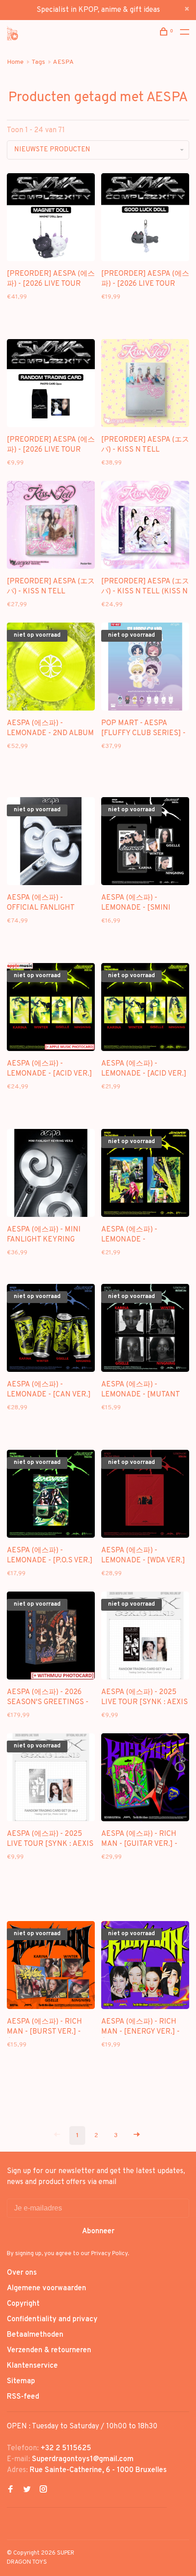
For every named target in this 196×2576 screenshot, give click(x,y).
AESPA (63, 62)
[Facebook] (10, 2490)
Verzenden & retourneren (49, 2350)
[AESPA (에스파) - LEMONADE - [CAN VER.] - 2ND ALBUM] (51, 1330)
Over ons (22, 2273)
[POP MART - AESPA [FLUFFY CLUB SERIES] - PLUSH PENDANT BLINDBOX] (145, 668)
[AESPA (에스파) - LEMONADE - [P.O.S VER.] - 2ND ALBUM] (51, 1496)
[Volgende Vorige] (137, 2136)
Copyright (23, 2304)
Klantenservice (32, 2366)
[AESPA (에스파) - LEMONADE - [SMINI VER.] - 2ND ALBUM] (145, 843)
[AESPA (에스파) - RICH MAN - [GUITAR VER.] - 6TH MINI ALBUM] (145, 1779)
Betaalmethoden (35, 2335)
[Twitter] (27, 2490)
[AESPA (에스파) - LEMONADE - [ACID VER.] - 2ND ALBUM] (145, 1009)
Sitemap (21, 2381)
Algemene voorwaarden (46, 2288)
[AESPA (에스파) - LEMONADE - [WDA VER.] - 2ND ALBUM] (145, 1496)
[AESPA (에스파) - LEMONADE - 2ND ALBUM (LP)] (51, 668)
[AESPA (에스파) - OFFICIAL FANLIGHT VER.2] (51, 843)
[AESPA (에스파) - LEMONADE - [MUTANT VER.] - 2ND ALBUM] (145, 1330)
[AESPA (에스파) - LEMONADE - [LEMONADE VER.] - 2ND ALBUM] (145, 1175)
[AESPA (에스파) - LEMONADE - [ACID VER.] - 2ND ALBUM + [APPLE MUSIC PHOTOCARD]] (51, 1009)
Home (15, 62)
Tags (38, 62)
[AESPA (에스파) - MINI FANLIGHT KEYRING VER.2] (51, 1175)
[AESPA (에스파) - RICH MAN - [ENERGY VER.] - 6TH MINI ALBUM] (145, 1967)
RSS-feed (23, 2397)
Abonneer (98, 2231)
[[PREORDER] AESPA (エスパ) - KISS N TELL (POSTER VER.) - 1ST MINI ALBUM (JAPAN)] (51, 527)
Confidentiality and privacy (52, 2319)
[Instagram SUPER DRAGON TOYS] (43, 2490)
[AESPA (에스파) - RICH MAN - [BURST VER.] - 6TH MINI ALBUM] (51, 1967)
